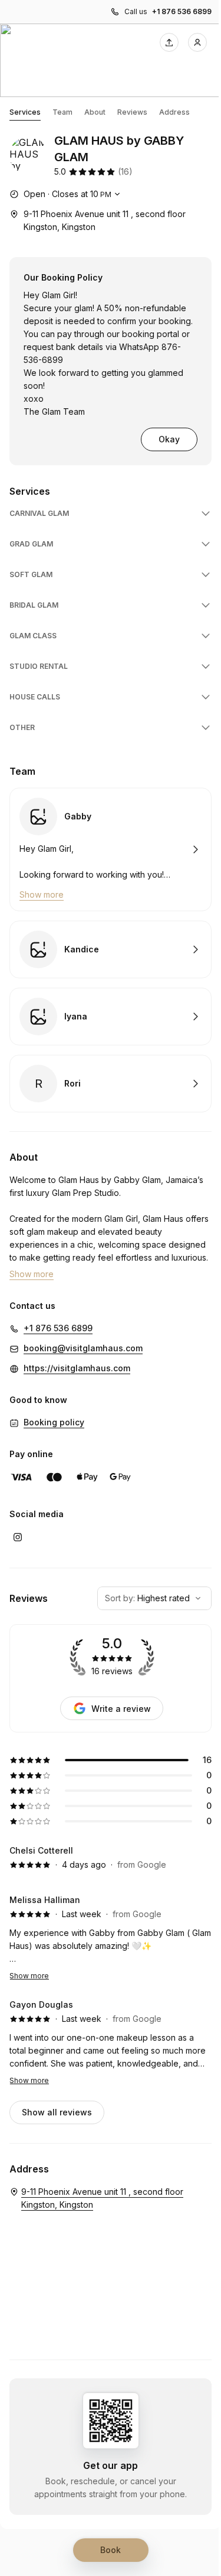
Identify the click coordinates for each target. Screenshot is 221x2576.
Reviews (132, 112)
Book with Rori (111, 1084)
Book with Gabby (111, 849)
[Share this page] (169, 42)
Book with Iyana (111, 1017)
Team (62, 112)
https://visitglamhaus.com (77, 1368)
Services (25, 112)
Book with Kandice (111, 949)
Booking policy (54, 1422)
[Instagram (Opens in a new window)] (18, 1537)
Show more (29, 1976)
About (95, 112)
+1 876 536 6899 (182, 11)
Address (174, 112)
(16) (125, 171)
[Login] (197, 42)
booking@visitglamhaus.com (83, 1348)
